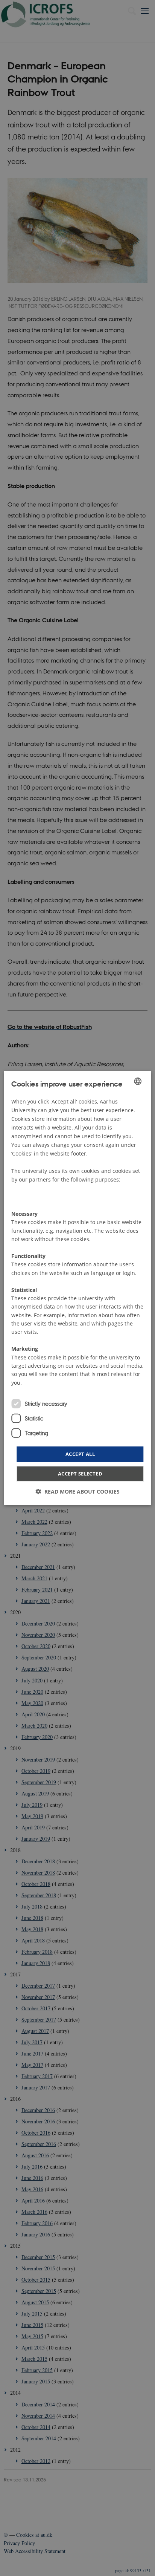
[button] (77, 1492)
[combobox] (138, 1081)
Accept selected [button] (80, 1474)
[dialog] (77, 1288)
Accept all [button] (80, 1454)
